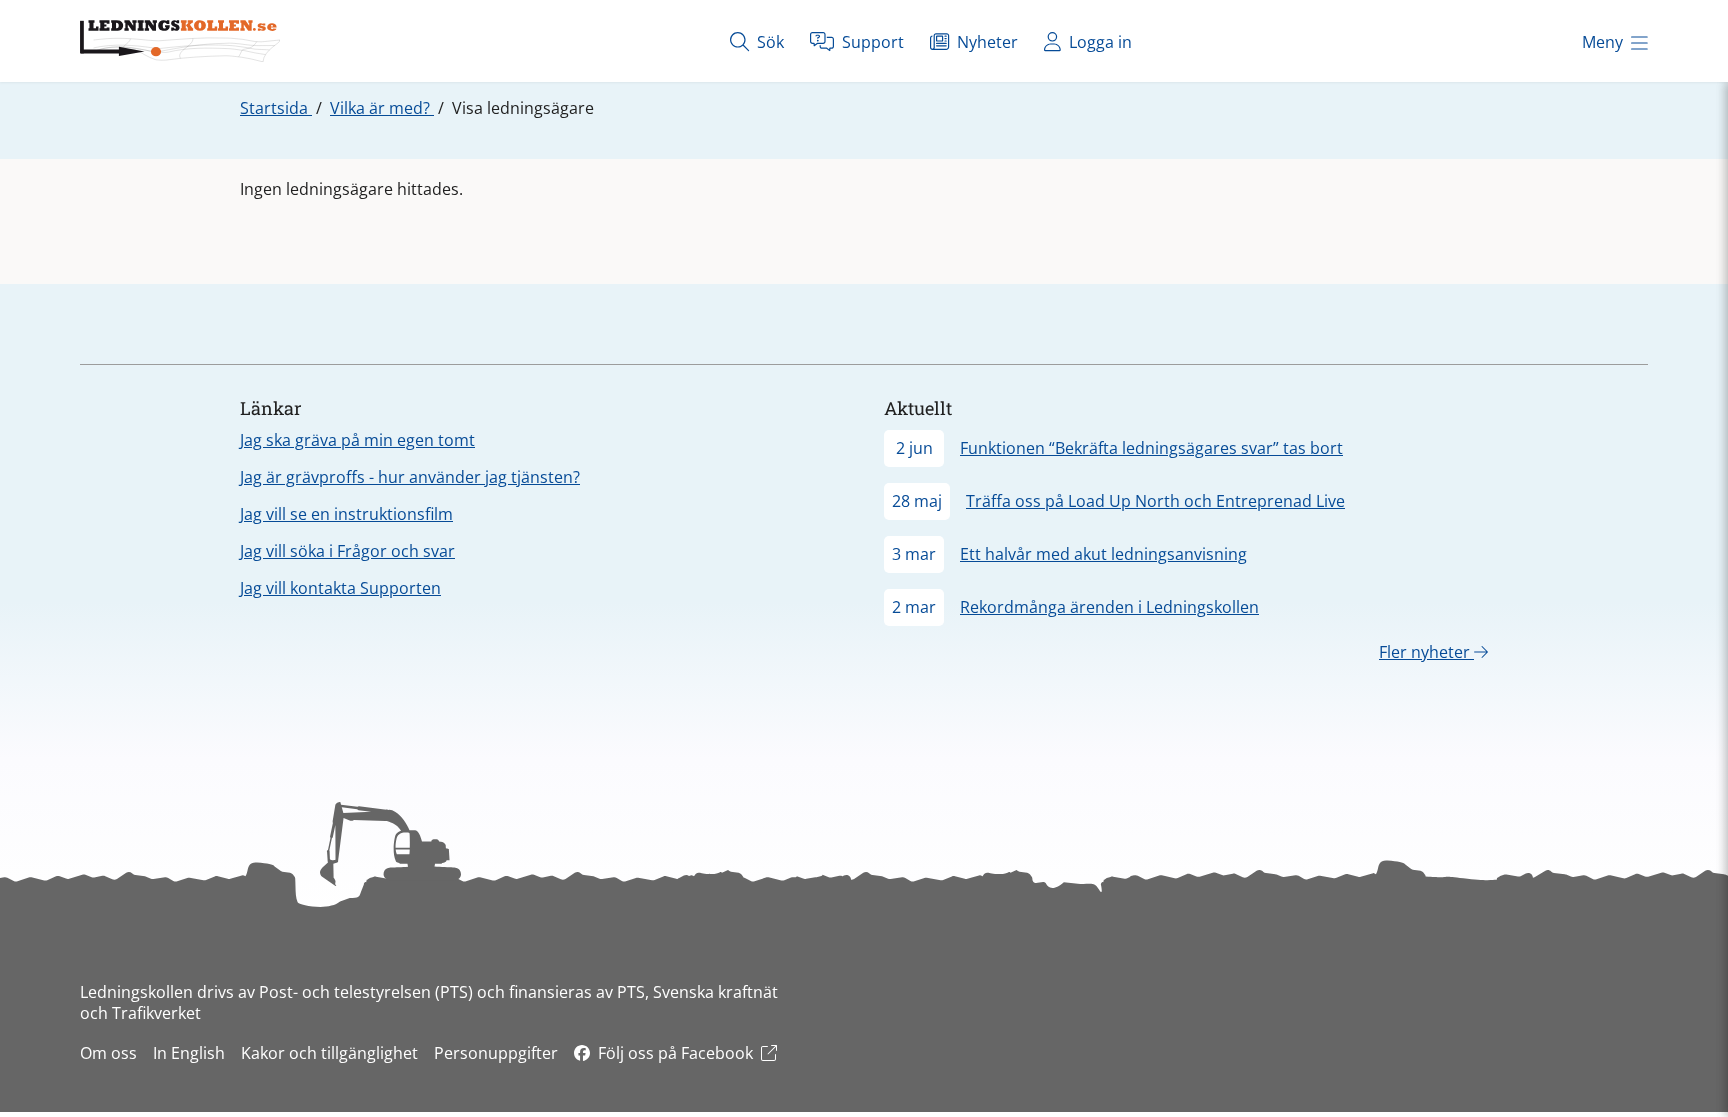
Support (871, 42)
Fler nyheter (1426, 652)
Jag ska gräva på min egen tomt (357, 440)
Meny (1602, 42)
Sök (768, 42)
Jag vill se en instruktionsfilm (346, 514)
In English (189, 1053)
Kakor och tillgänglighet (329, 1053)
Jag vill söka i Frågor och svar (347, 551)
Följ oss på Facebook (675, 1053)
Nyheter (985, 42)
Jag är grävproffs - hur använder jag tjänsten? (410, 477)
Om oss (108, 1053)
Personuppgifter (496, 1053)
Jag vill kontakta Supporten (340, 588)
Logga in (1098, 42)
